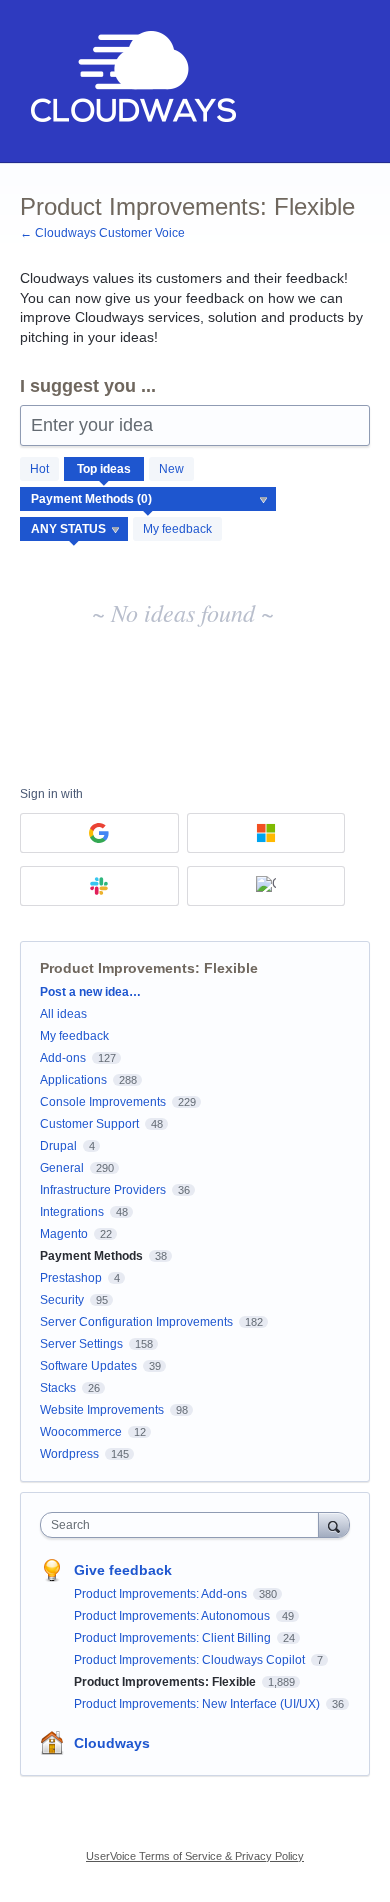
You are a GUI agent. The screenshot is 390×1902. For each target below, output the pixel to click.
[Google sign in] (99, 833)
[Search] (334, 1524)
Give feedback (123, 1570)
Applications (73, 1080)
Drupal (58, 1146)
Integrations (72, 1212)
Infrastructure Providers (103, 1190)
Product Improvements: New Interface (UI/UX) (198, 1704)
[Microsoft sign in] (266, 833)
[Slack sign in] (99, 886)
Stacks (58, 1388)
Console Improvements (103, 1102)
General (62, 1168)
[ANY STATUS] (74, 529)
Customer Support (89, 1124)
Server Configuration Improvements (136, 1322)
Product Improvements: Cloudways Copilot (191, 1660)
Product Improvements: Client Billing (174, 1638)
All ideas (63, 1014)
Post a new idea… (90, 992)
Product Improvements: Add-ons (162, 1594)
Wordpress (69, 1454)
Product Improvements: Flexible (166, 1682)
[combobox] (184, 1525)
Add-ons (63, 1058)
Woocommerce (81, 1432)
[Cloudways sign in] (266, 886)
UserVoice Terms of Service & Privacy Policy (195, 1856)
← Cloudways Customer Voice (102, 233)
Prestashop (71, 1278)
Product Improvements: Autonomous (173, 1616)
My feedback (177, 529)
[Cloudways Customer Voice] (131, 81)
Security (62, 1300)
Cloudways (112, 1743)
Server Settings (81, 1344)
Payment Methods (91, 1256)
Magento (64, 1234)
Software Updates (88, 1366)
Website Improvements (102, 1410)
